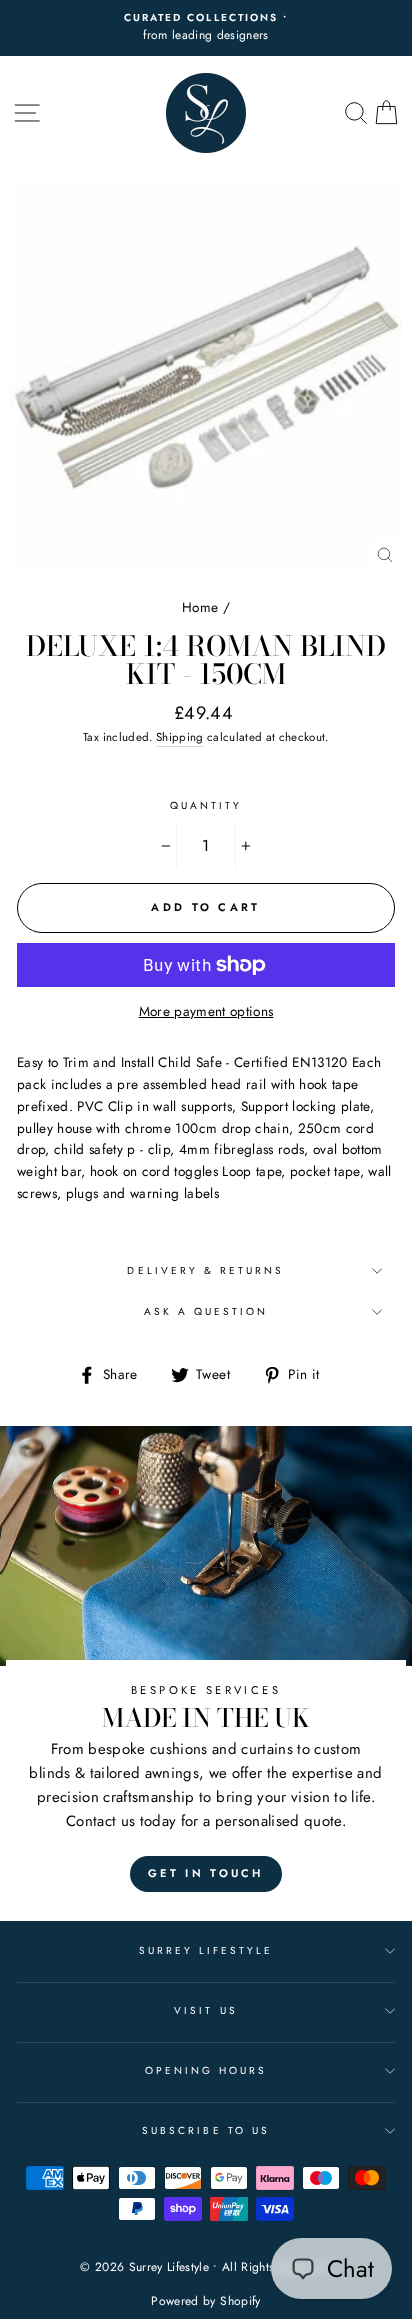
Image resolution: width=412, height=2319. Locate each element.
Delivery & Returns (205, 1270)
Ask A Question (206, 1311)
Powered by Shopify (205, 2301)
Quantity (206, 805)
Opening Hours (206, 2070)
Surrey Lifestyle (206, 1950)
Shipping (180, 737)
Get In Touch (206, 1873)
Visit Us (205, 2010)
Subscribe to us (206, 2130)
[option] (206, 28)
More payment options (206, 1011)
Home (200, 607)
